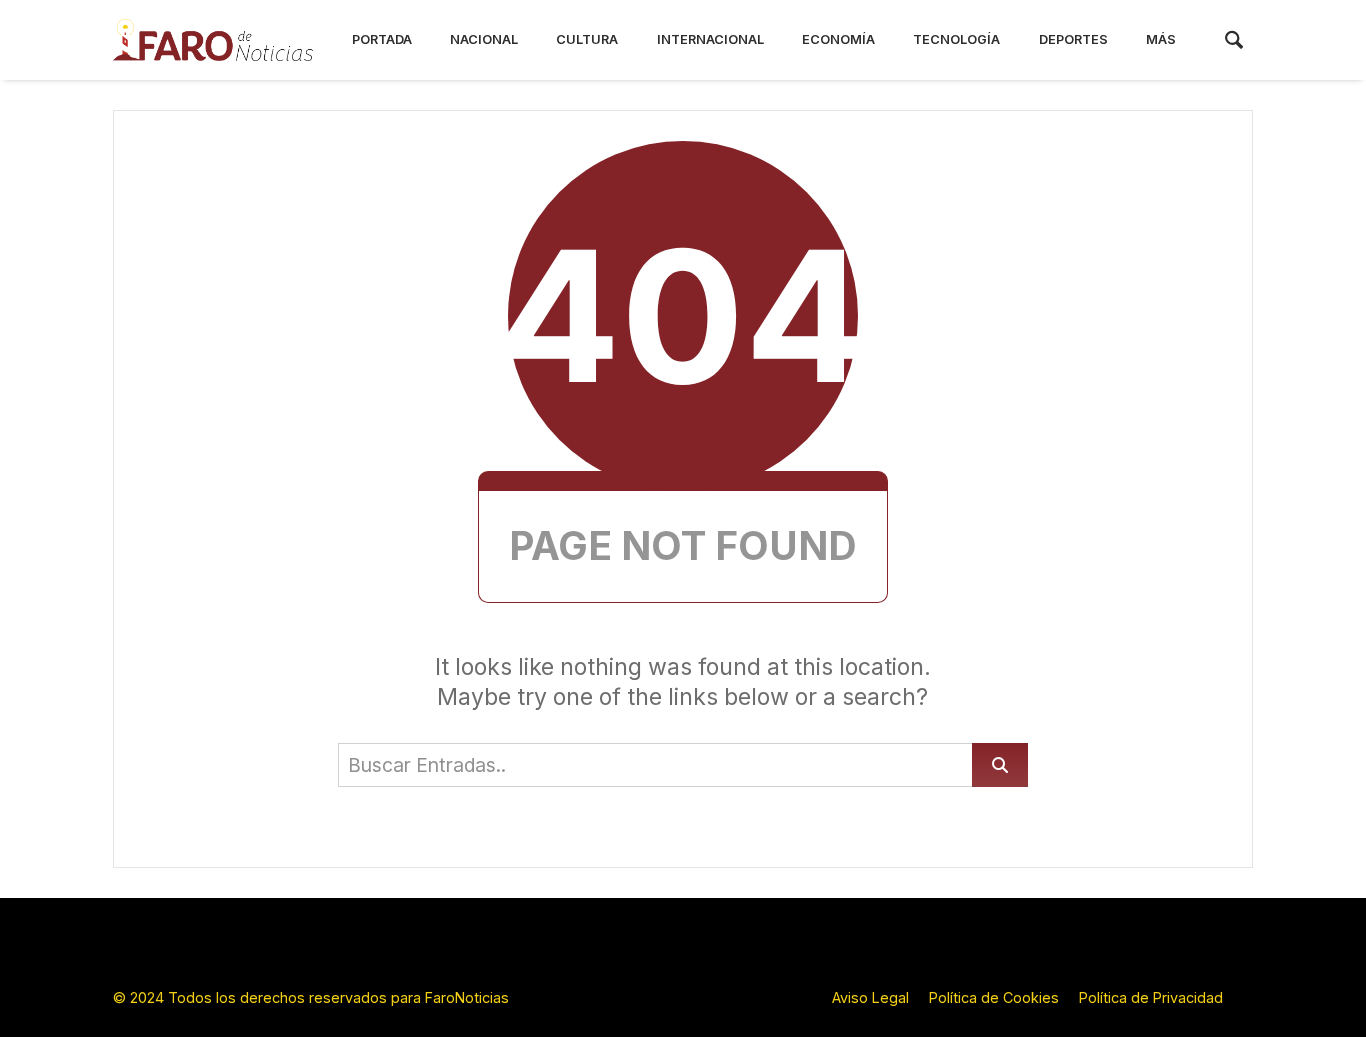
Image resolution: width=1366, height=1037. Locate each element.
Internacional (710, 39)
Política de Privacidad (1151, 997)
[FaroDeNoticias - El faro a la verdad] (213, 39)
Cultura (587, 39)
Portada (382, 39)
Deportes (1073, 39)
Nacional (484, 39)
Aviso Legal (870, 997)
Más (1161, 39)
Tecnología (956, 39)
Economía (838, 39)
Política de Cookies (994, 997)
